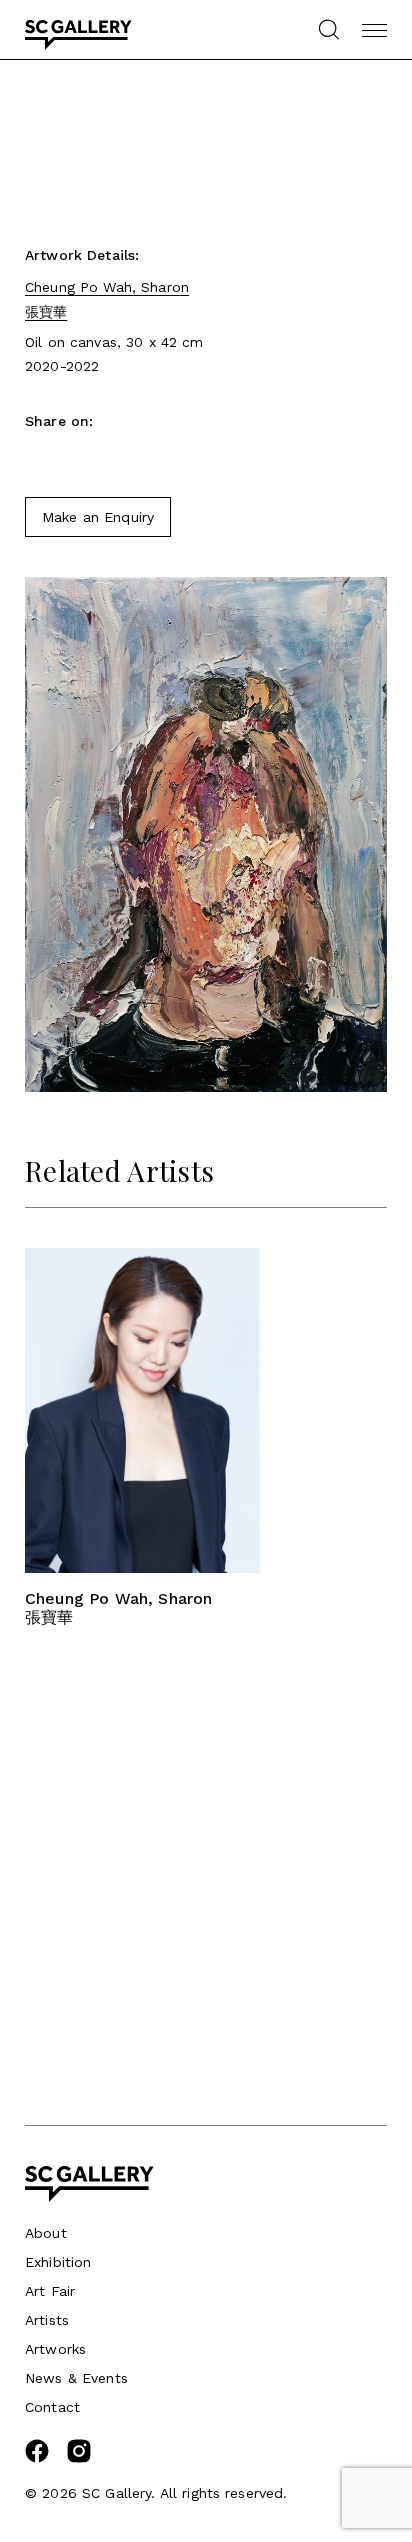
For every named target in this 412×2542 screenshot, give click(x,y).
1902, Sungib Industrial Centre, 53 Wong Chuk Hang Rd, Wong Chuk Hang (129, 1951)
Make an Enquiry (98, 517)
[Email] (70, 457)
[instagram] (79, 2458)
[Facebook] (35, 457)
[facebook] (37, 2458)
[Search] (328, 29)
